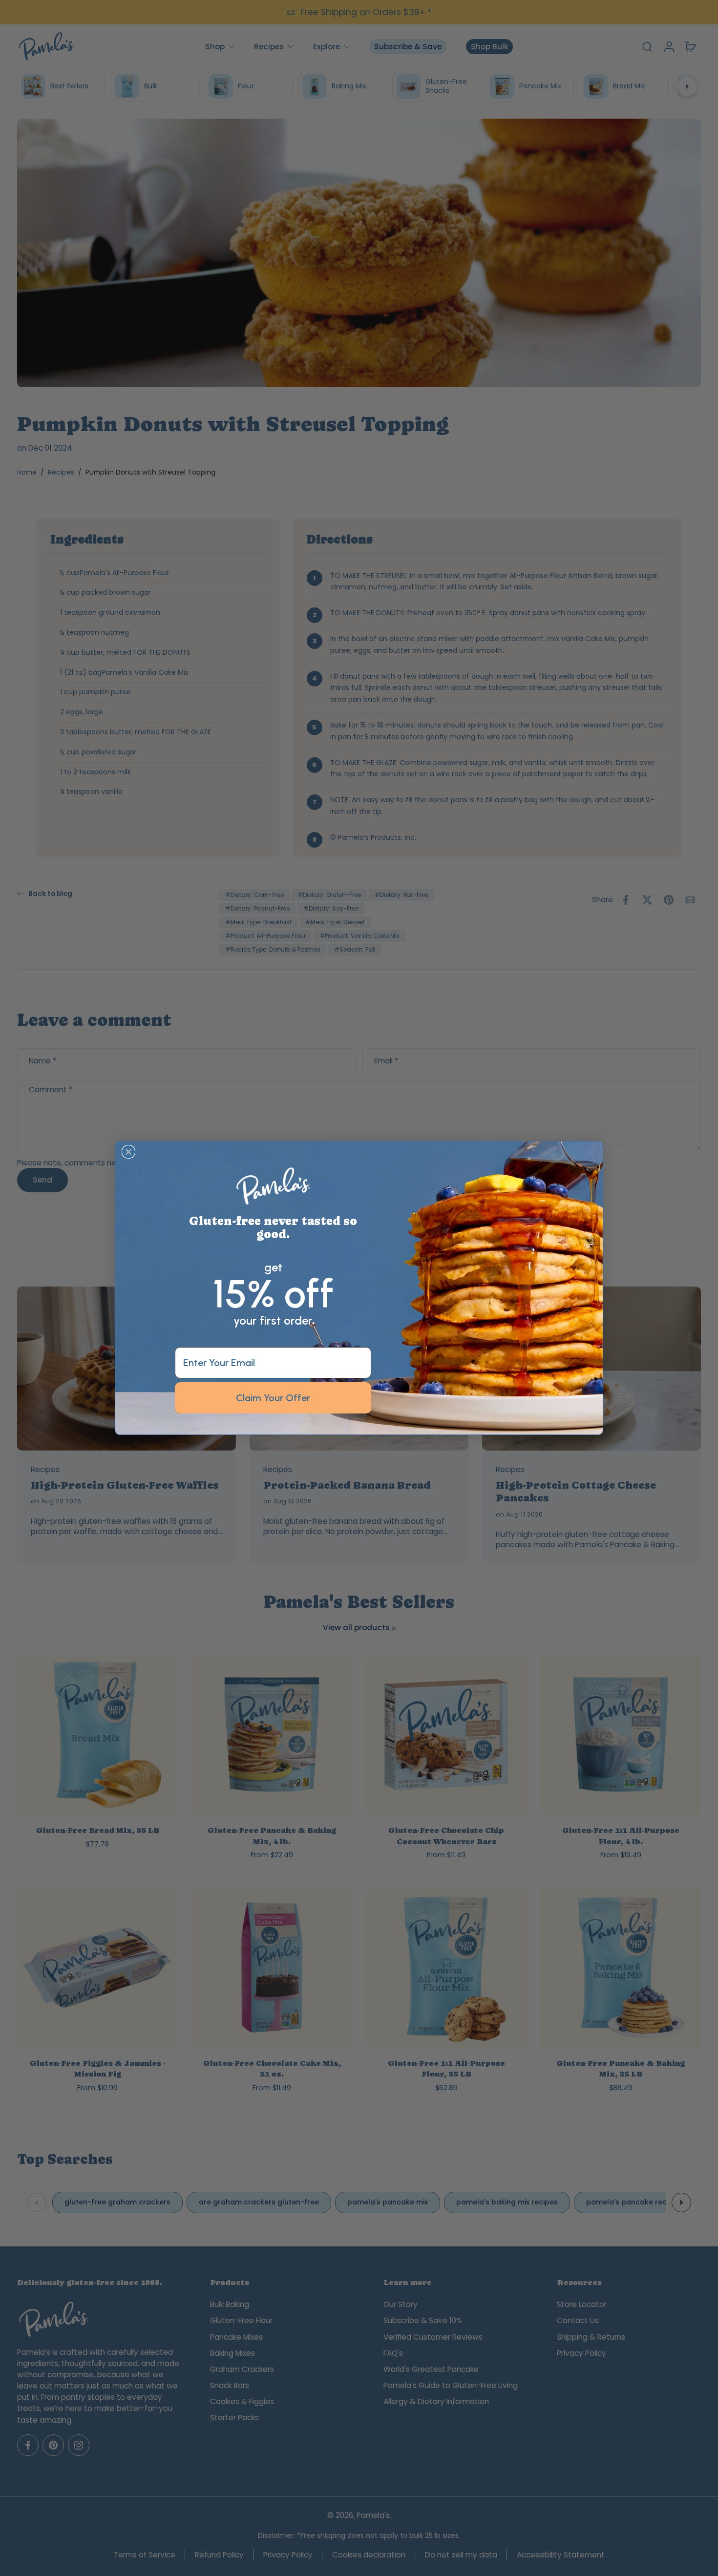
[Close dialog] (128, 1152)
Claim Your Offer (273, 1398)
